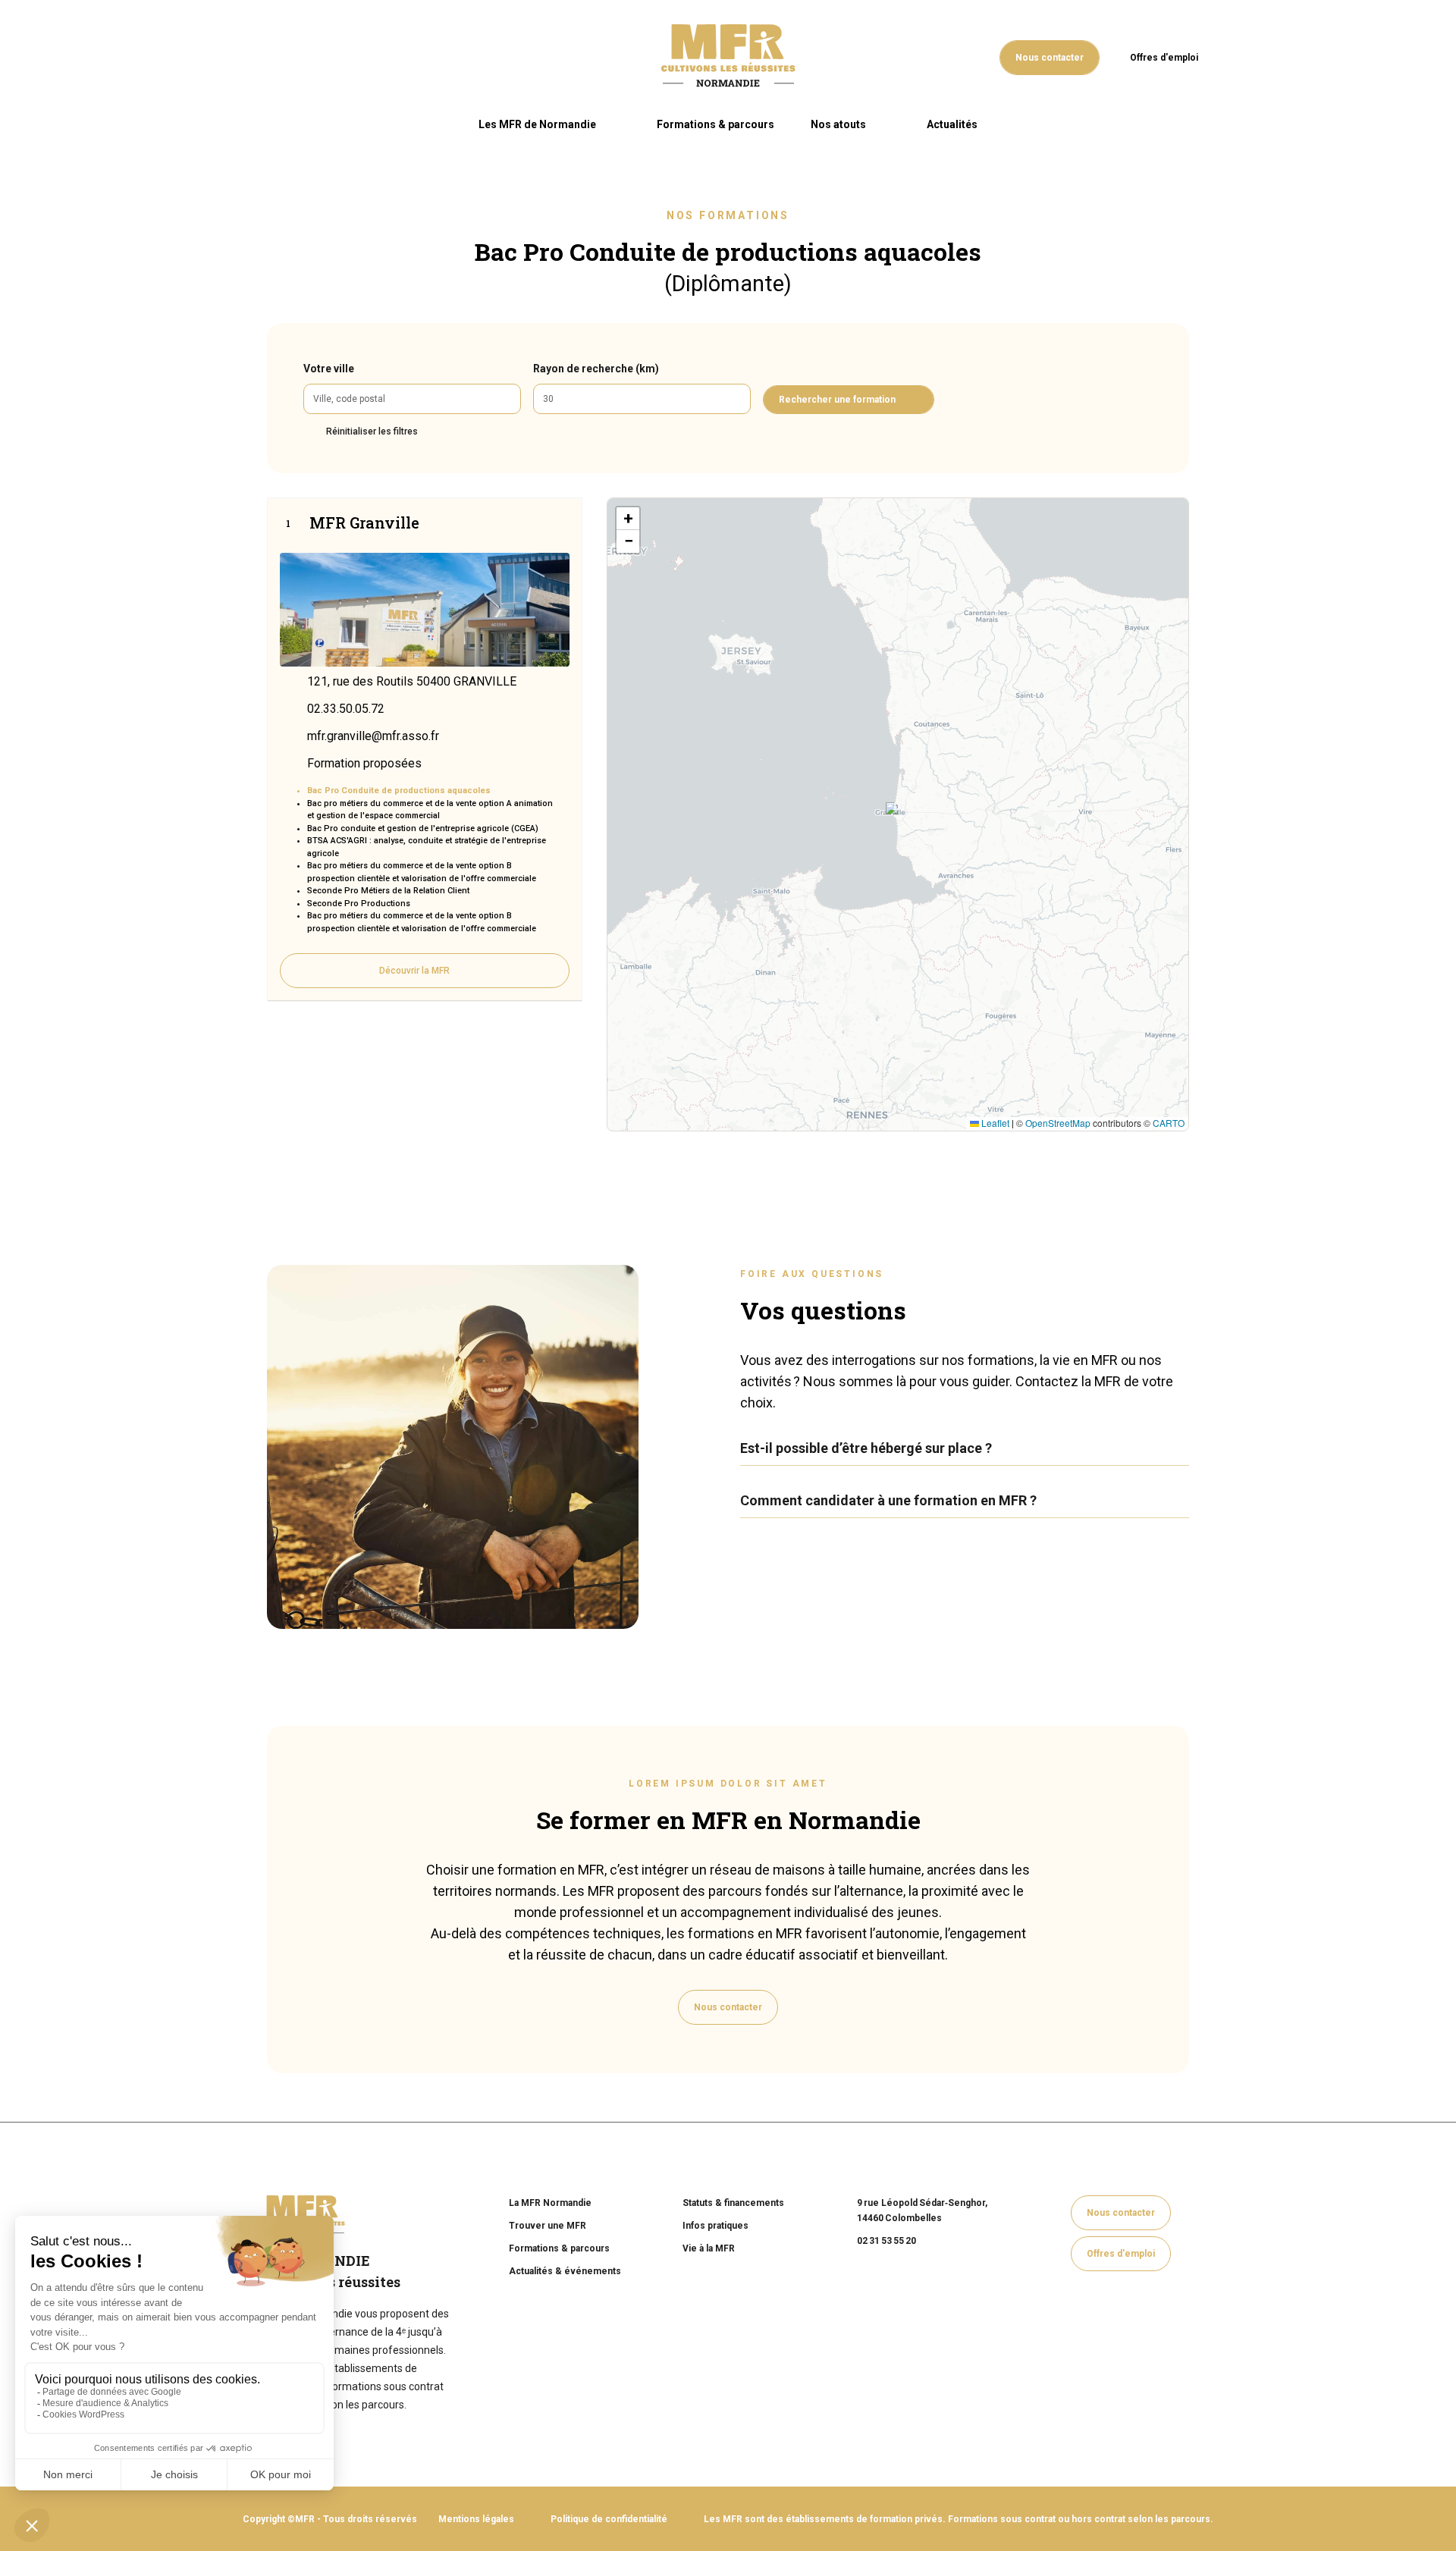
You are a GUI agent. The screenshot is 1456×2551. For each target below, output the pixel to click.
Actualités (952, 124)
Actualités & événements (565, 2271)
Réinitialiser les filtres (372, 431)
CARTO (1169, 1123)
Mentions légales (476, 2519)
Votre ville (329, 369)
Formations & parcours (715, 124)
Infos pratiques (715, 2226)
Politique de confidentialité (609, 2519)
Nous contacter (1050, 58)
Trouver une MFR (548, 2226)
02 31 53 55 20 (886, 2241)
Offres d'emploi (1164, 58)
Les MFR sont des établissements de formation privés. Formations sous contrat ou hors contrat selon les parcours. (959, 2519)
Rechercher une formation (837, 400)
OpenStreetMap (1058, 1123)
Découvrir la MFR (414, 971)
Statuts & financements (733, 2203)
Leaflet (994, 1123)
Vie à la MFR (709, 2248)
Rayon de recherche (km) (596, 369)
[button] (890, 806)
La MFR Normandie (550, 2203)
